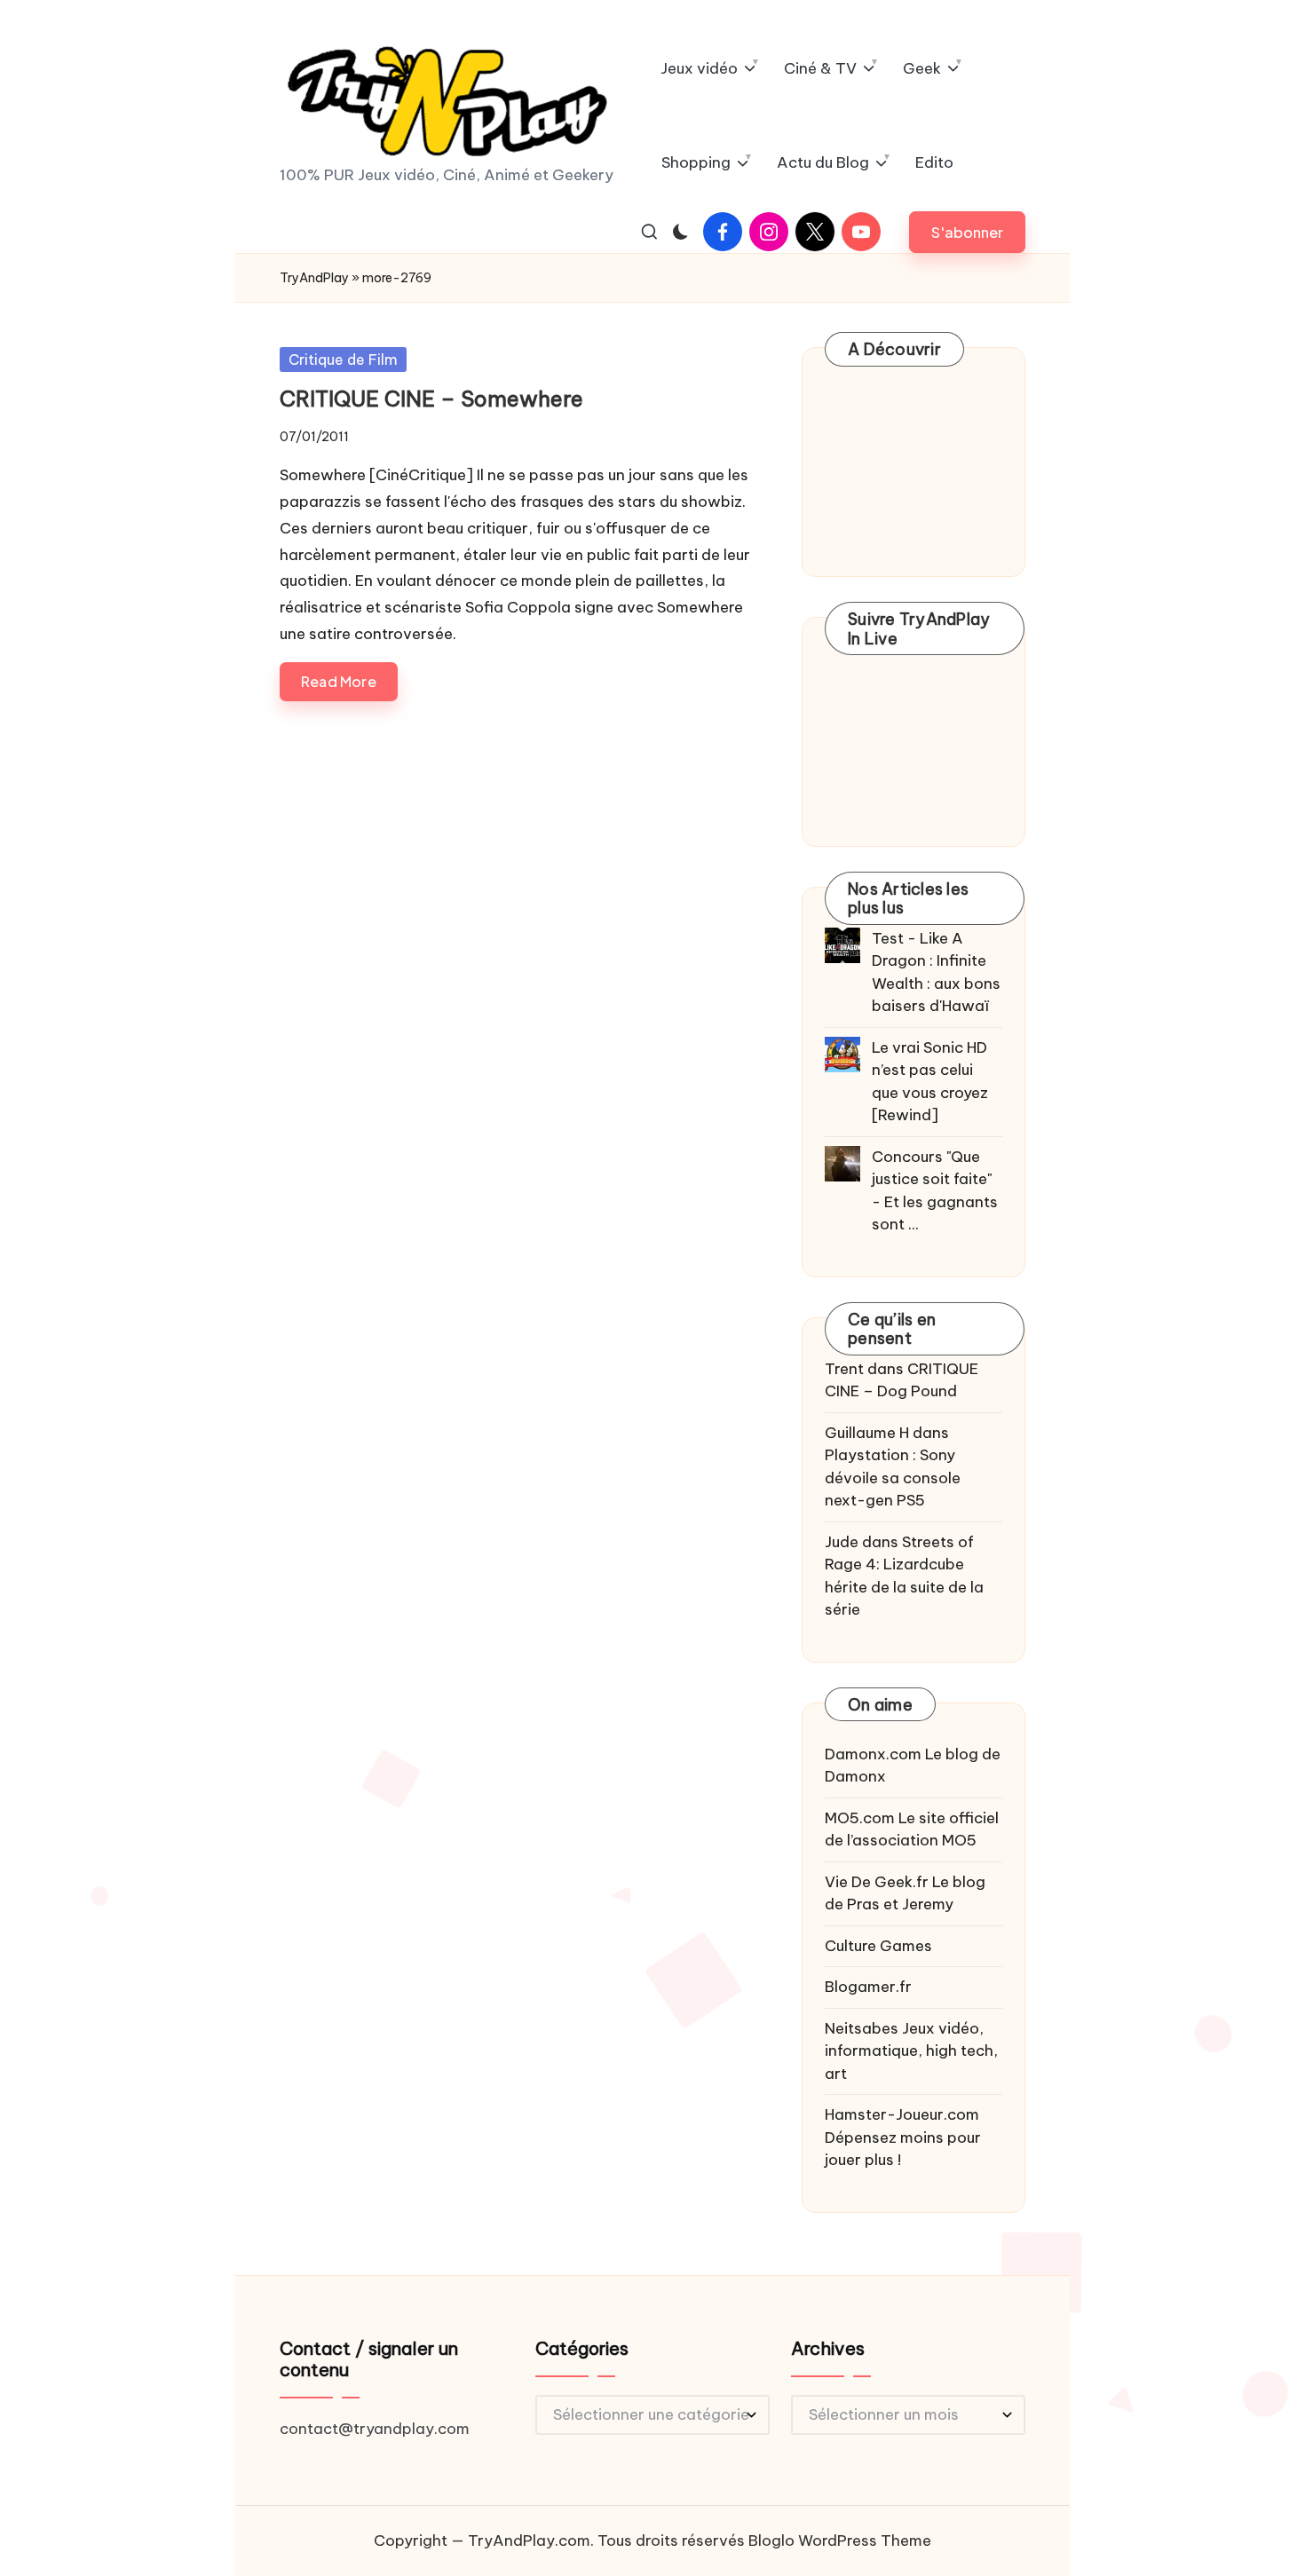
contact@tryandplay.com (375, 2429)
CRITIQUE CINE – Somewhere (431, 399)
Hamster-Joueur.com (902, 2114)
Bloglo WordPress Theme (840, 2540)
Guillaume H (867, 1433)
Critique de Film (343, 360)
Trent (844, 1369)
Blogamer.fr (868, 1987)
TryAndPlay (314, 278)
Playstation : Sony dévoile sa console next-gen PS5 (893, 1478)
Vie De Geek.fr (877, 1882)
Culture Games (878, 1946)
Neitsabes (862, 2028)
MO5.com (860, 1818)
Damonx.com (873, 1754)
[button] (967, 232)
